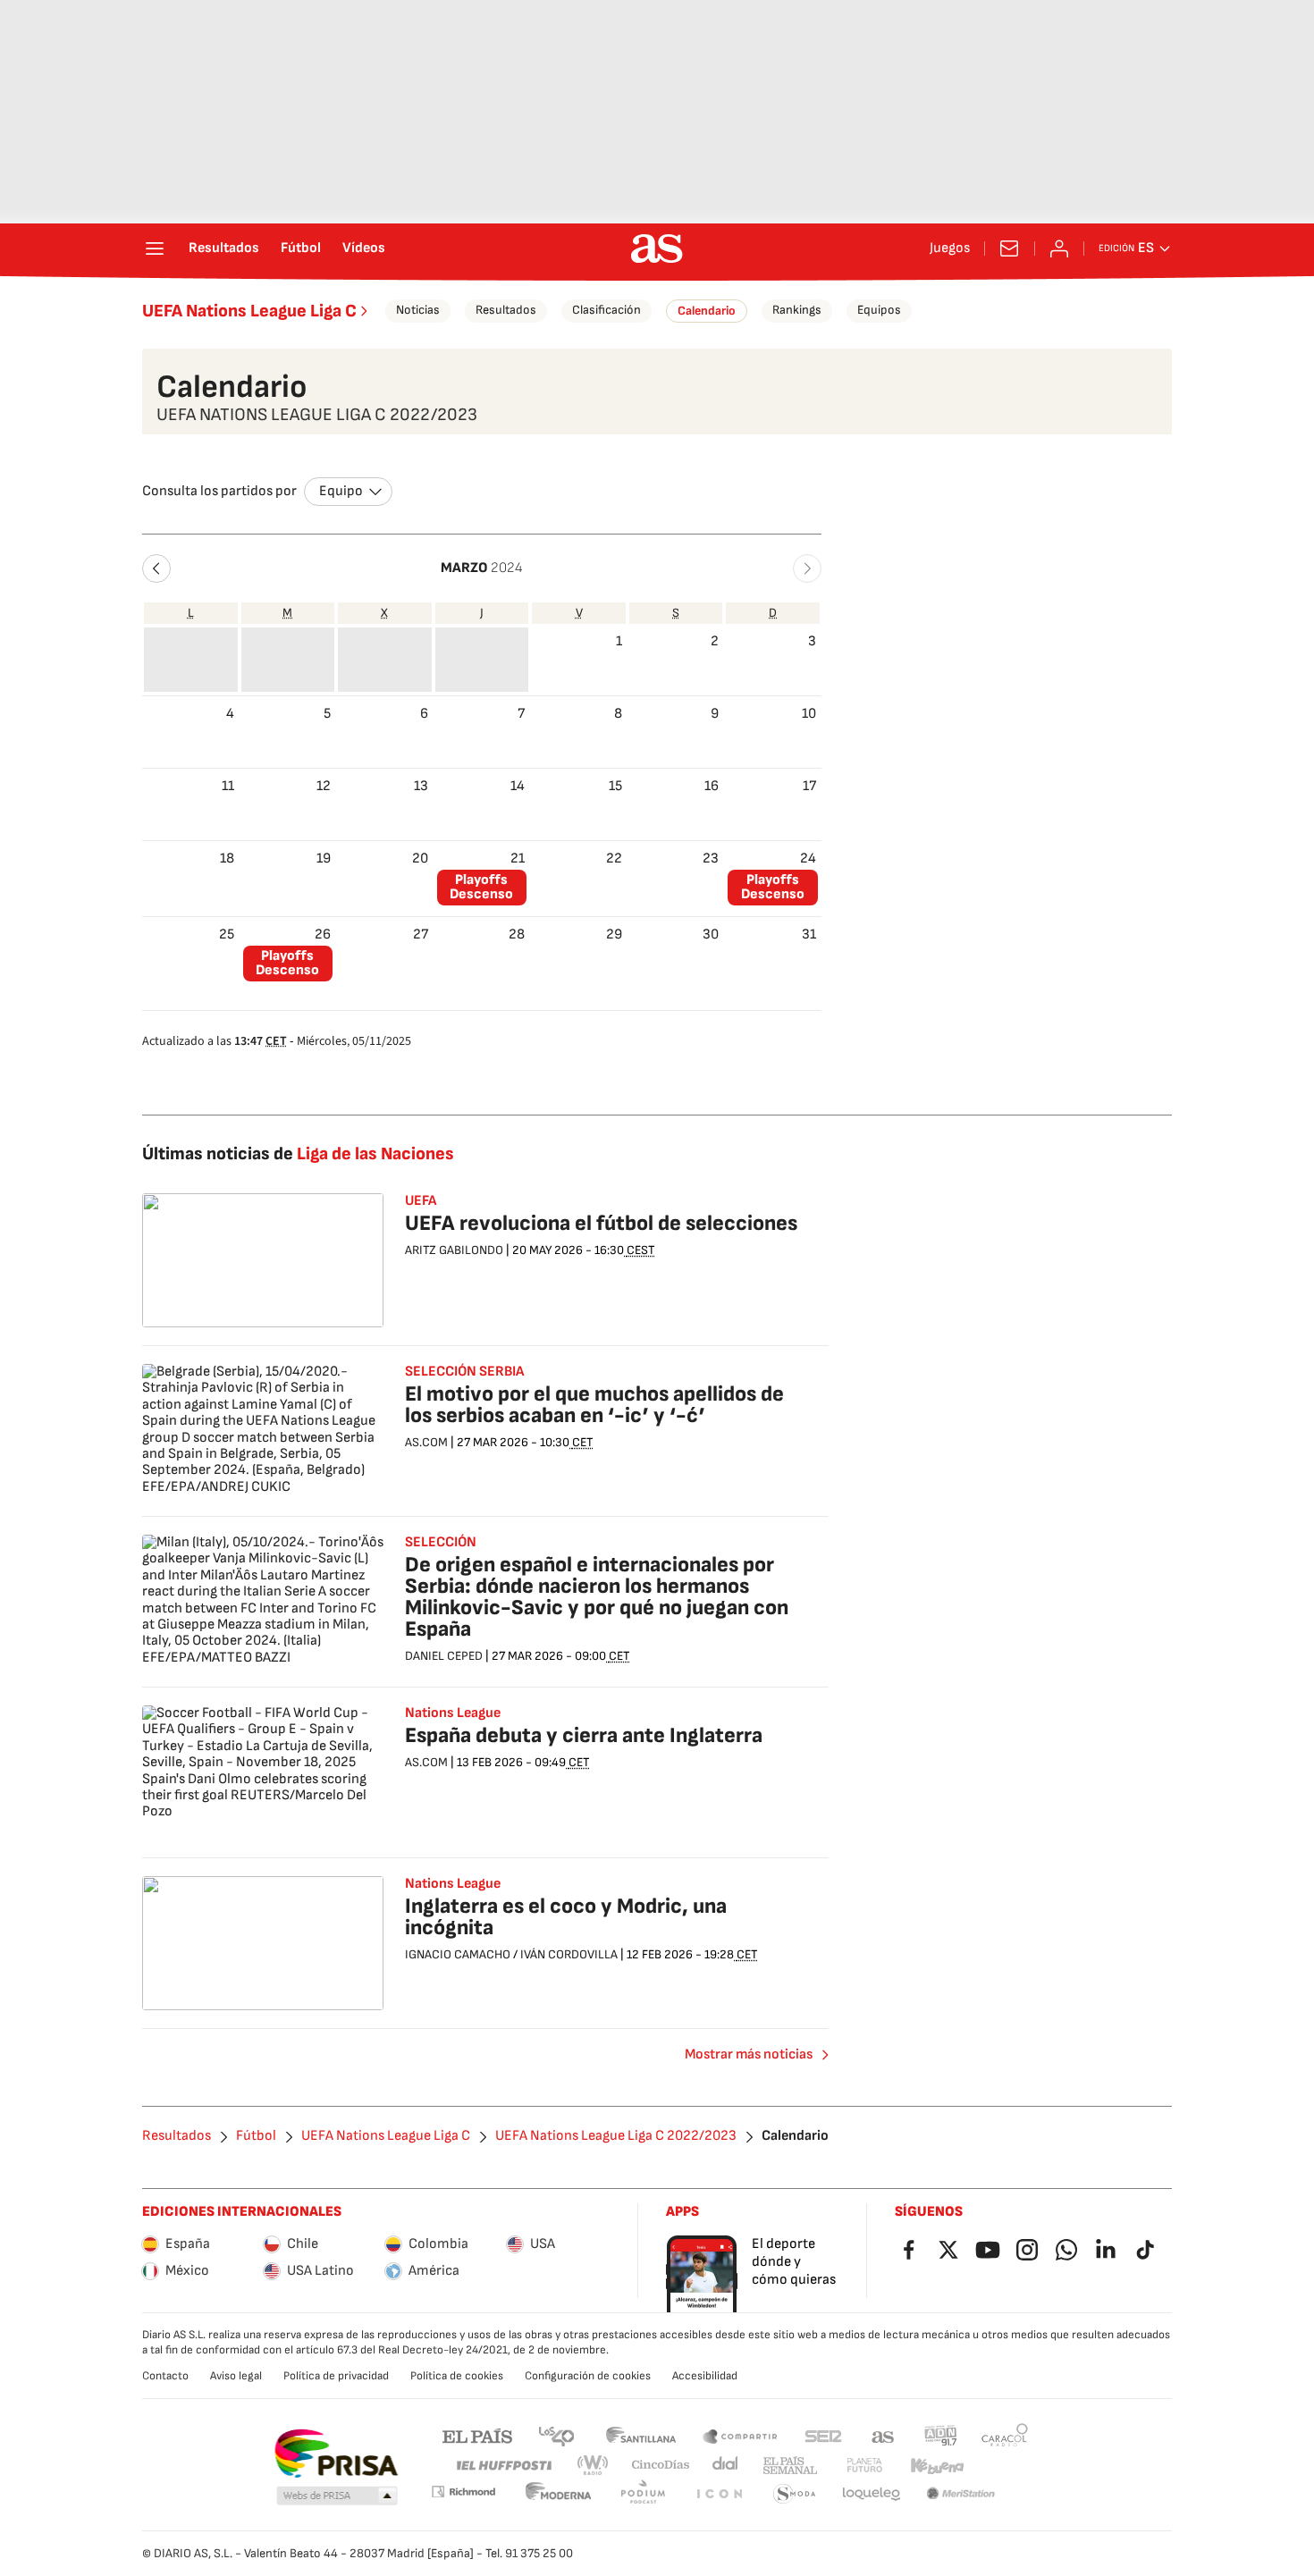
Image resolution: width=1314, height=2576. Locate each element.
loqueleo (872, 2494)
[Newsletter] (1009, 248)
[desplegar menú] (155, 248)
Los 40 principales (556, 2435)
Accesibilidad (705, 2376)
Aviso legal (236, 2376)
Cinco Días (661, 2466)
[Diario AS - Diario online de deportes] (657, 248)
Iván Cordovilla (569, 1954)
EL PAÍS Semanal (790, 2466)
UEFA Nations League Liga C (249, 311)
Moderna (559, 2494)
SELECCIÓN (441, 1543)
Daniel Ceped (444, 1656)
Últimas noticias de (298, 1154)
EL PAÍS (477, 2435)
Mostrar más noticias (749, 2054)
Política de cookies (457, 2376)
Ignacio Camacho (458, 1954)
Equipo (341, 491)
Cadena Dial (726, 2466)
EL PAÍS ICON (719, 2494)
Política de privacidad (336, 2376)
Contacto (165, 2376)
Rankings (797, 310)
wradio (594, 2466)
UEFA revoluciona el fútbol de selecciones (601, 1223)
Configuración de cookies (588, 2376)
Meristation (961, 2494)
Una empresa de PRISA (336, 2454)
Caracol (1005, 2435)
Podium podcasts (643, 2494)
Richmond (463, 2492)
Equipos (879, 310)
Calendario (707, 311)
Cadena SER (823, 2435)
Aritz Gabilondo (454, 1250)
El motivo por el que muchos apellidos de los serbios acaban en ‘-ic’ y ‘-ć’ (594, 1405)
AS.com (883, 2435)
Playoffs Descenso (481, 887)
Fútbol (301, 248)
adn (941, 2435)
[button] (156, 568)
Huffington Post (503, 2466)
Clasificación (606, 310)
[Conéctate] (1059, 248)
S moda (795, 2494)
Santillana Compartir (740, 2435)
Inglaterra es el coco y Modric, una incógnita (566, 1917)
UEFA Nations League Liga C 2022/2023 (616, 2136)
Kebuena (937, 2466)
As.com (426, 1442)
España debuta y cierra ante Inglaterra (584, 1735)
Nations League (453, 1884)
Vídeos (364, 248)
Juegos (950, 248)
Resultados (224, 248)
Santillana (640, 2435)
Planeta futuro (864, 2466)
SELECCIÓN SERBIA (464, 1372)
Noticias (418, 310)
